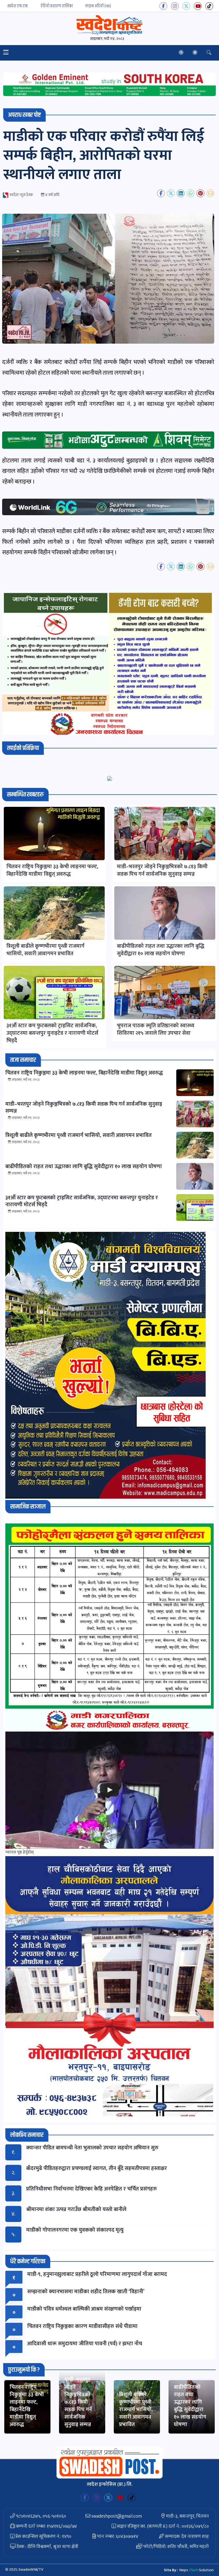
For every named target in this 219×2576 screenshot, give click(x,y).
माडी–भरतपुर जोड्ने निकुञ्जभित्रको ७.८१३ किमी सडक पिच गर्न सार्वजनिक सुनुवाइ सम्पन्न (78, 2402)
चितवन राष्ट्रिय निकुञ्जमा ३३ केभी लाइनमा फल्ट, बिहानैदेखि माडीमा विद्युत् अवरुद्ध (27, 2406)
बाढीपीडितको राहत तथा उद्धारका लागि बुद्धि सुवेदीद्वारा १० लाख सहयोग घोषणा (190, 2406)
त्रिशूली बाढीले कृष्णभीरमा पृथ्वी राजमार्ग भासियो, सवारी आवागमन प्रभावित (136, 2410)
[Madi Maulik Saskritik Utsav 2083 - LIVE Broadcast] (109, 1790)
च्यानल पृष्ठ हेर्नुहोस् (19, 1852)
